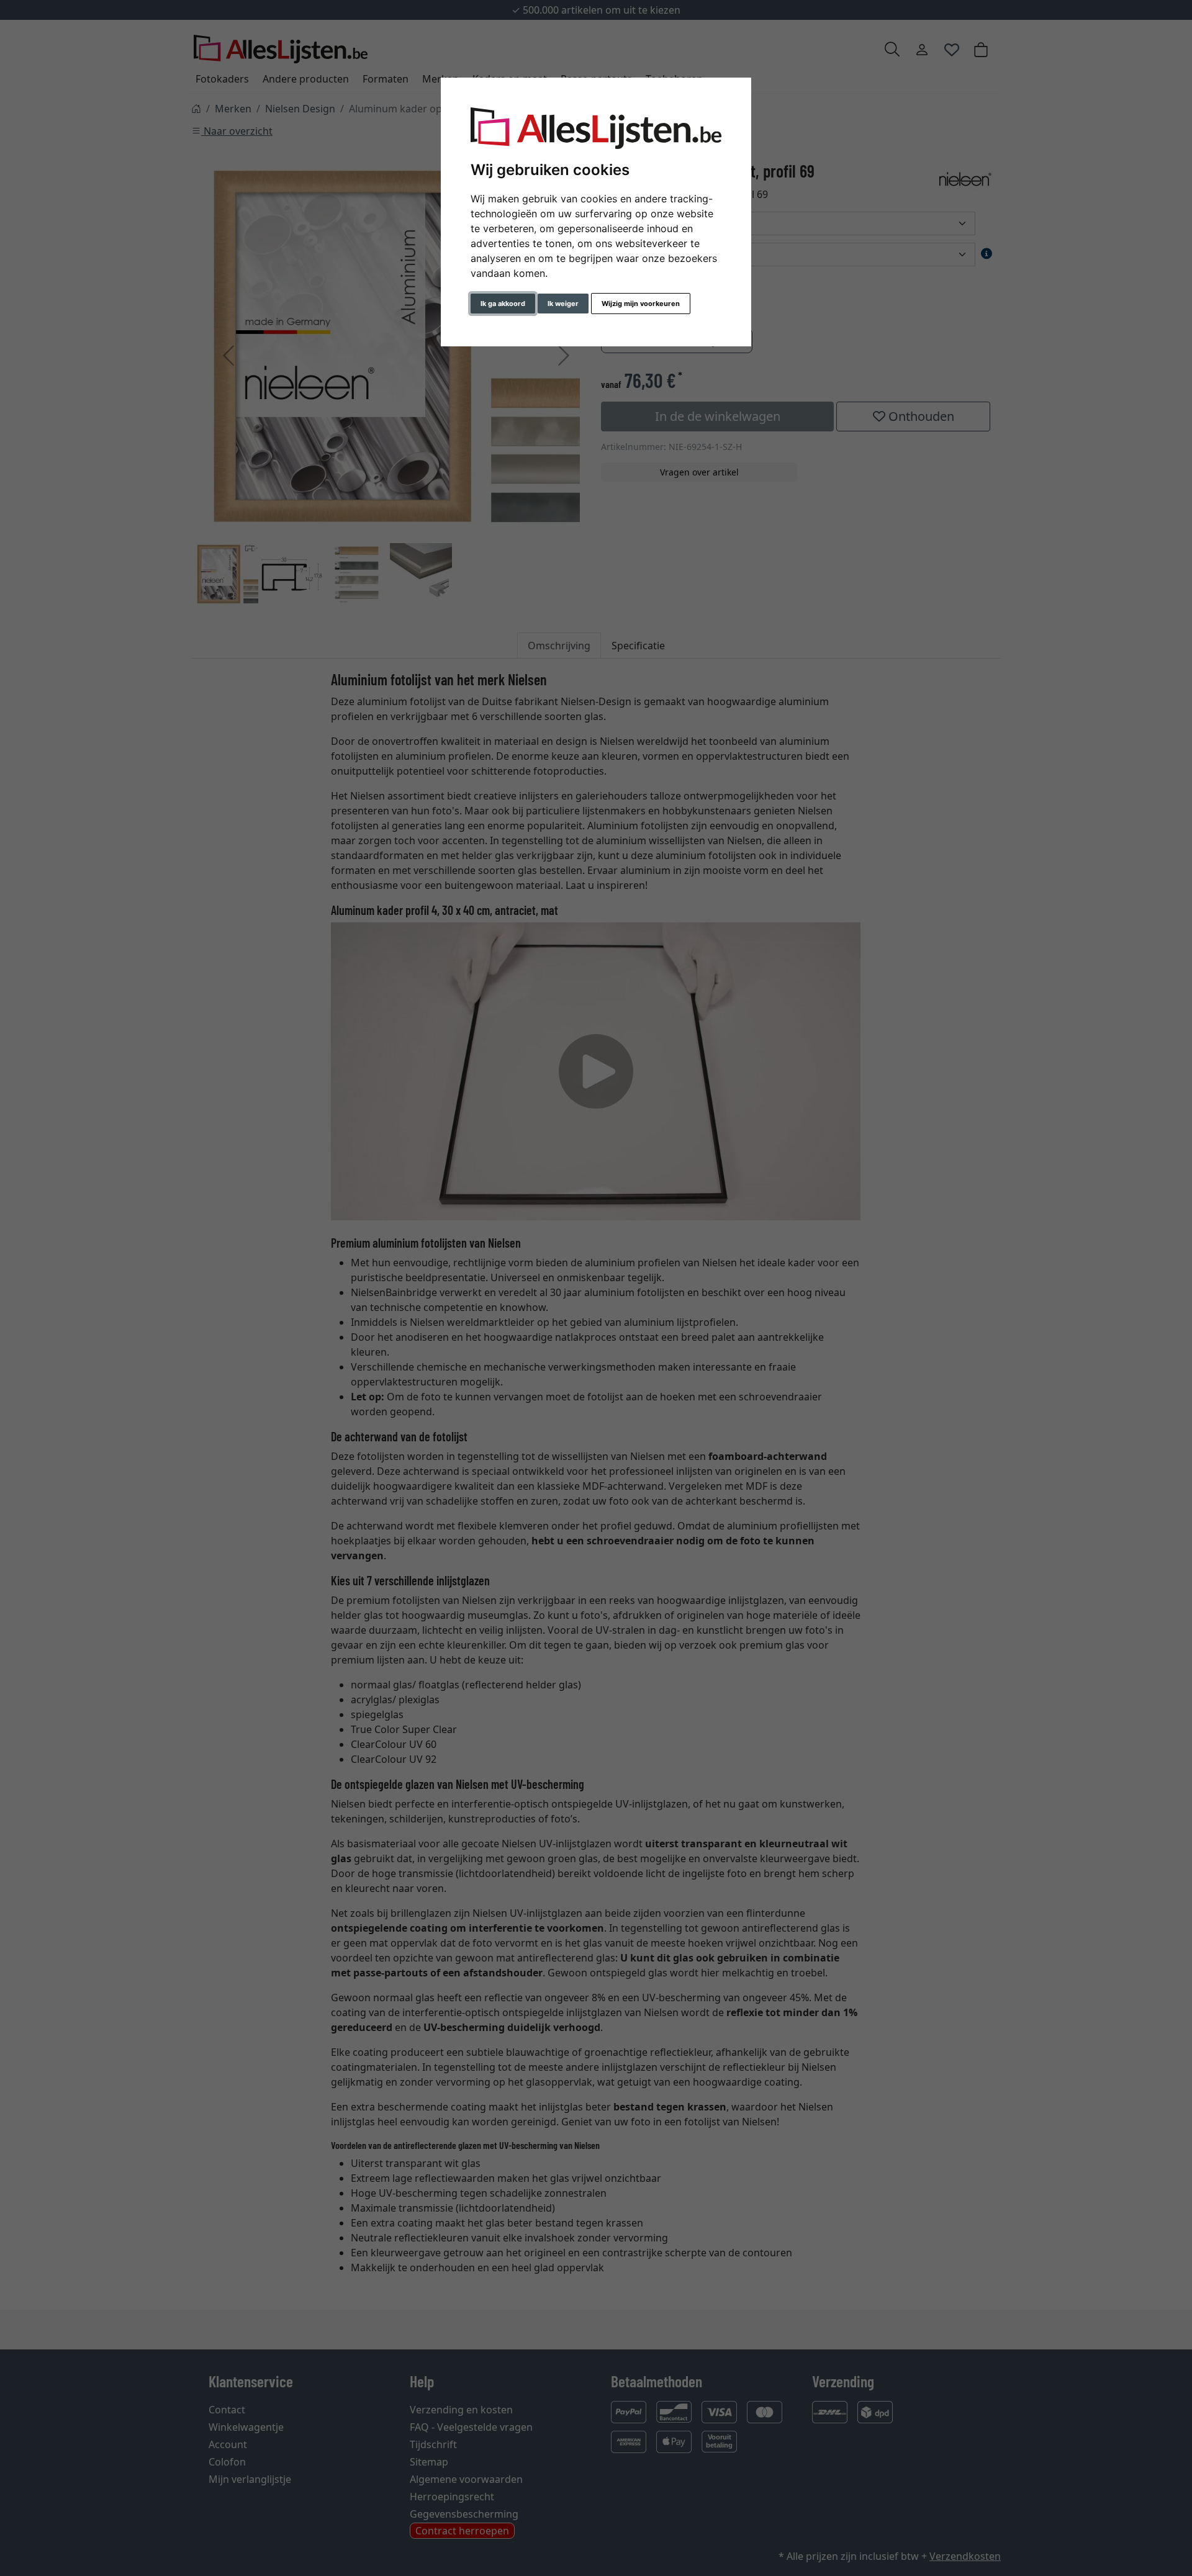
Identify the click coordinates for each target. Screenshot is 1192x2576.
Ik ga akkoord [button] (503, 304)
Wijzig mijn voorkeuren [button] (641, 304)
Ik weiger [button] (563, 304)
